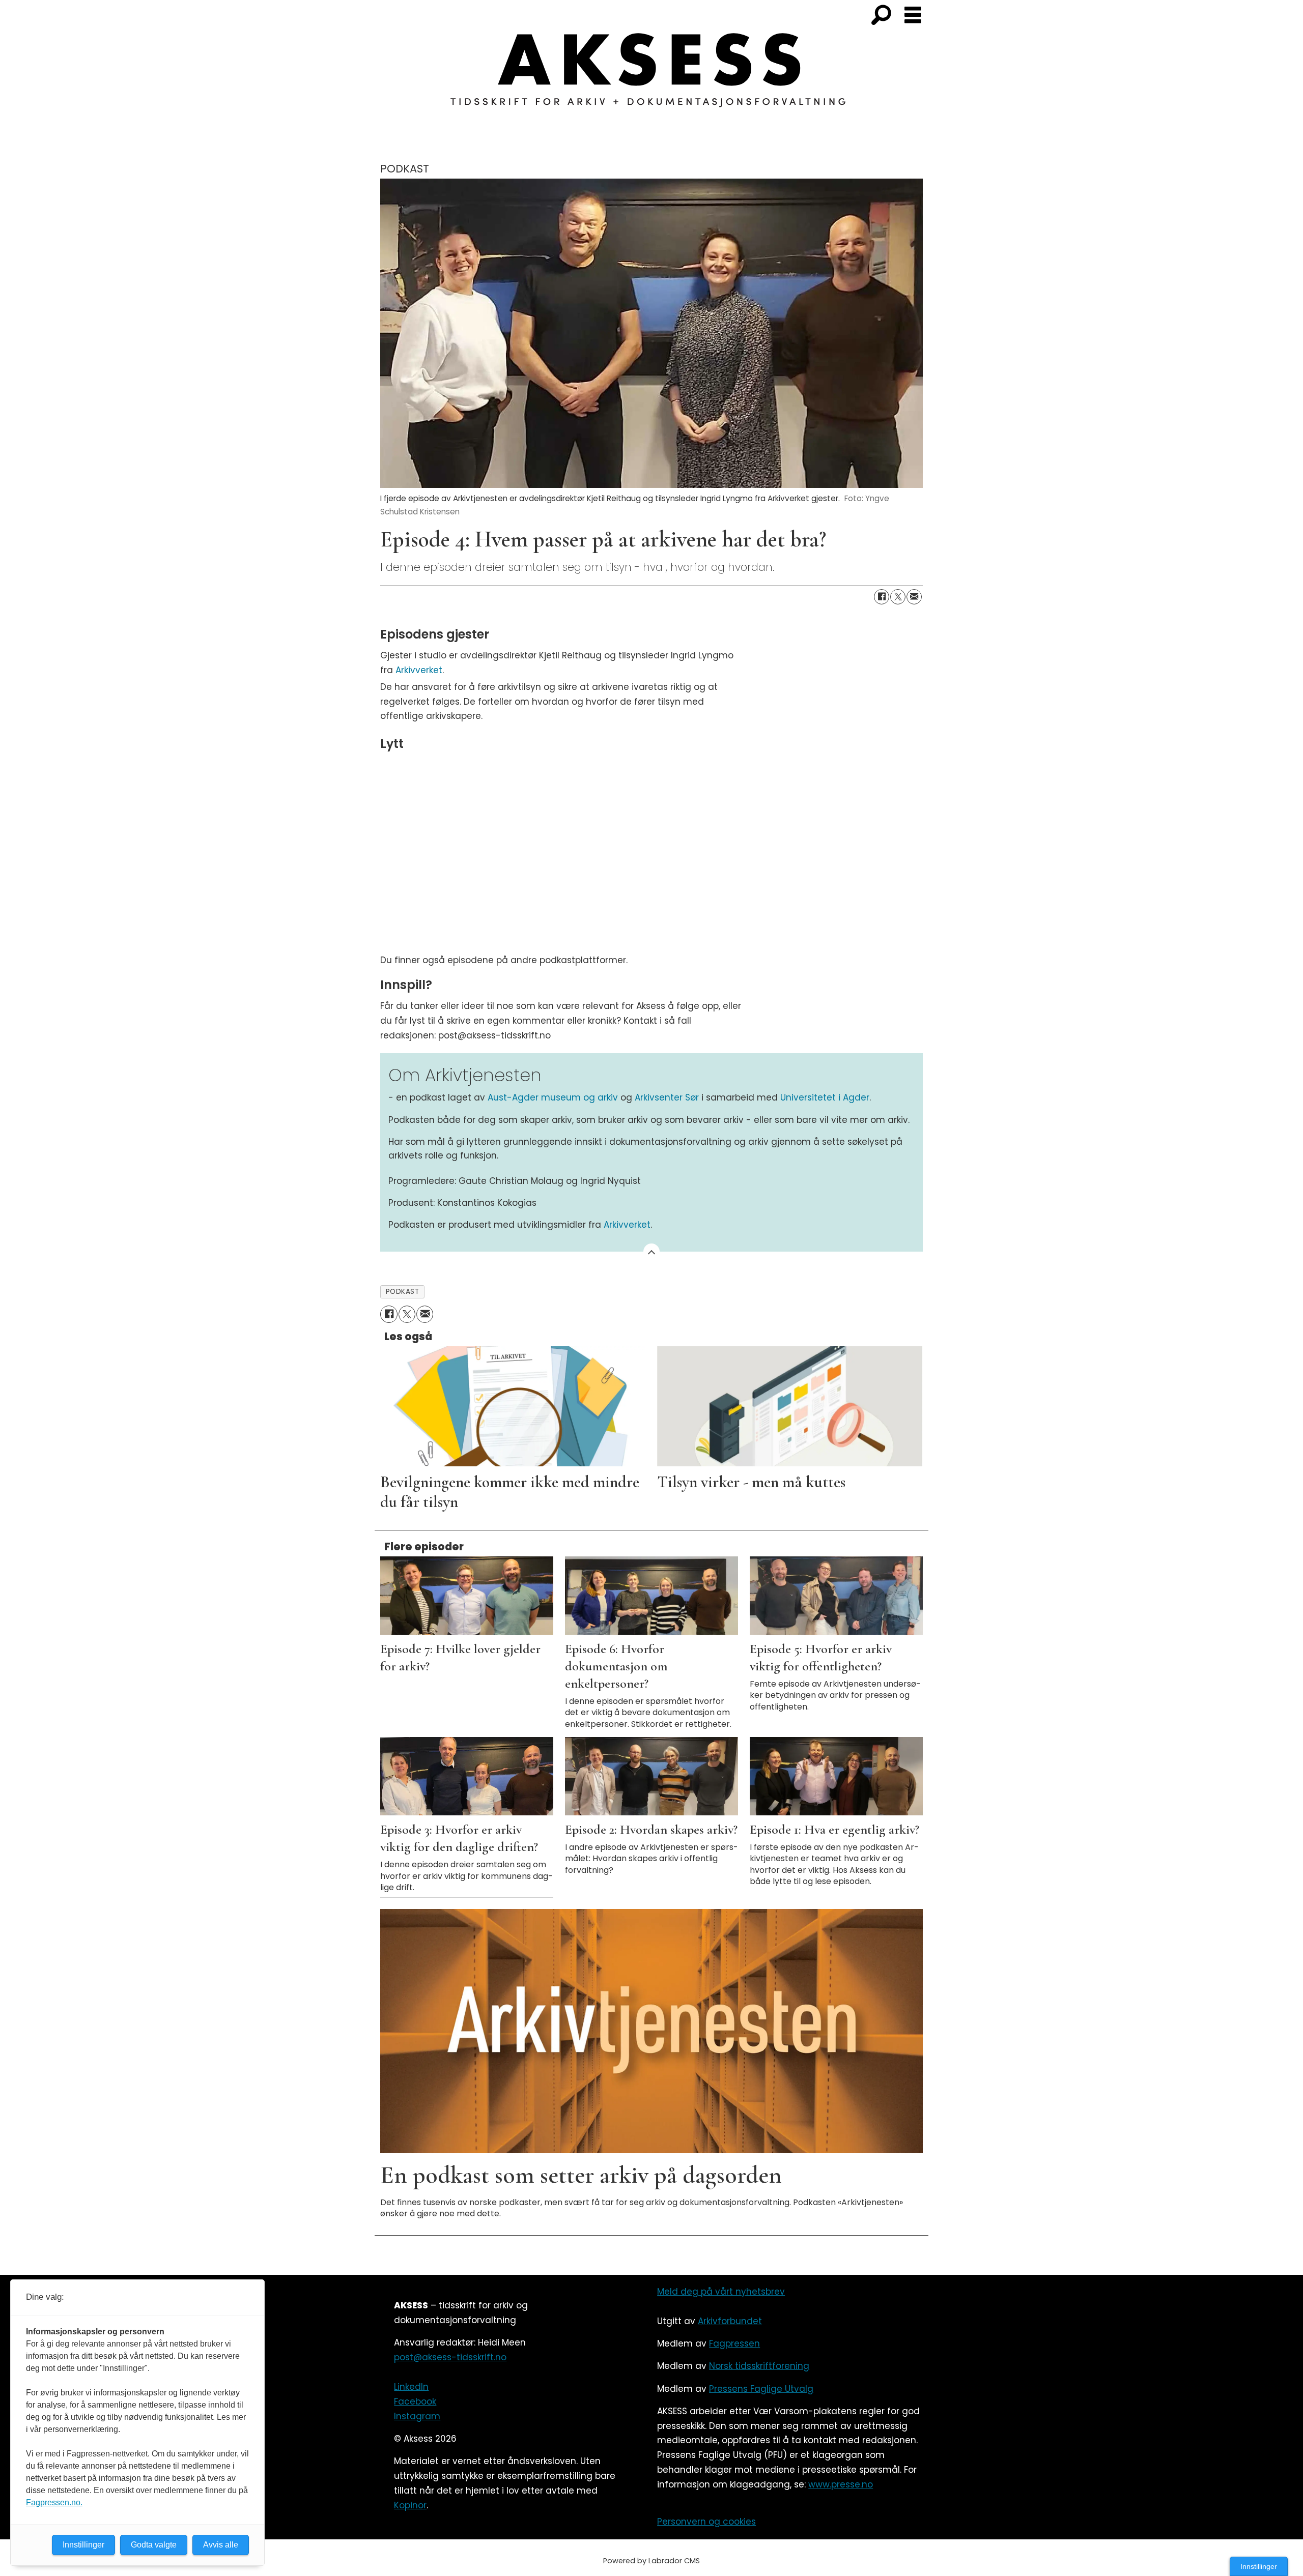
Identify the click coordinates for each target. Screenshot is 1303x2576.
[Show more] (651, 1252)
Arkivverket (419, 670)
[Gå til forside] (651, 76)
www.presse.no (841, 2484)
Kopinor (410, 2505)
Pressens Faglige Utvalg (761, 2389)
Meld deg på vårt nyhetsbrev (721, 2292)
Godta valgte (154, 2545)
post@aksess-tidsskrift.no (450, 2357)
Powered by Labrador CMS (651, 2561)
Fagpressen (734, 2343)
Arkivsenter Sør (668, 1097)
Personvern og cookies (706, 2522)
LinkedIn (411, 2387)
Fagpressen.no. (54, 2502)
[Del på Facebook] (882, 597)
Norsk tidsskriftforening (759, 2366)
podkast (403, 1292)
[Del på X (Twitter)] (898, 597)
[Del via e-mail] (914, 597)
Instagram (417, 2416)
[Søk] (881, 16)
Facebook (415, 2401)
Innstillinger (1259, 2566)
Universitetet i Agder (825, 1097)
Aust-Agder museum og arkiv (554, 1097)
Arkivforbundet (730, 2321)
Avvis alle (221, 2545)
